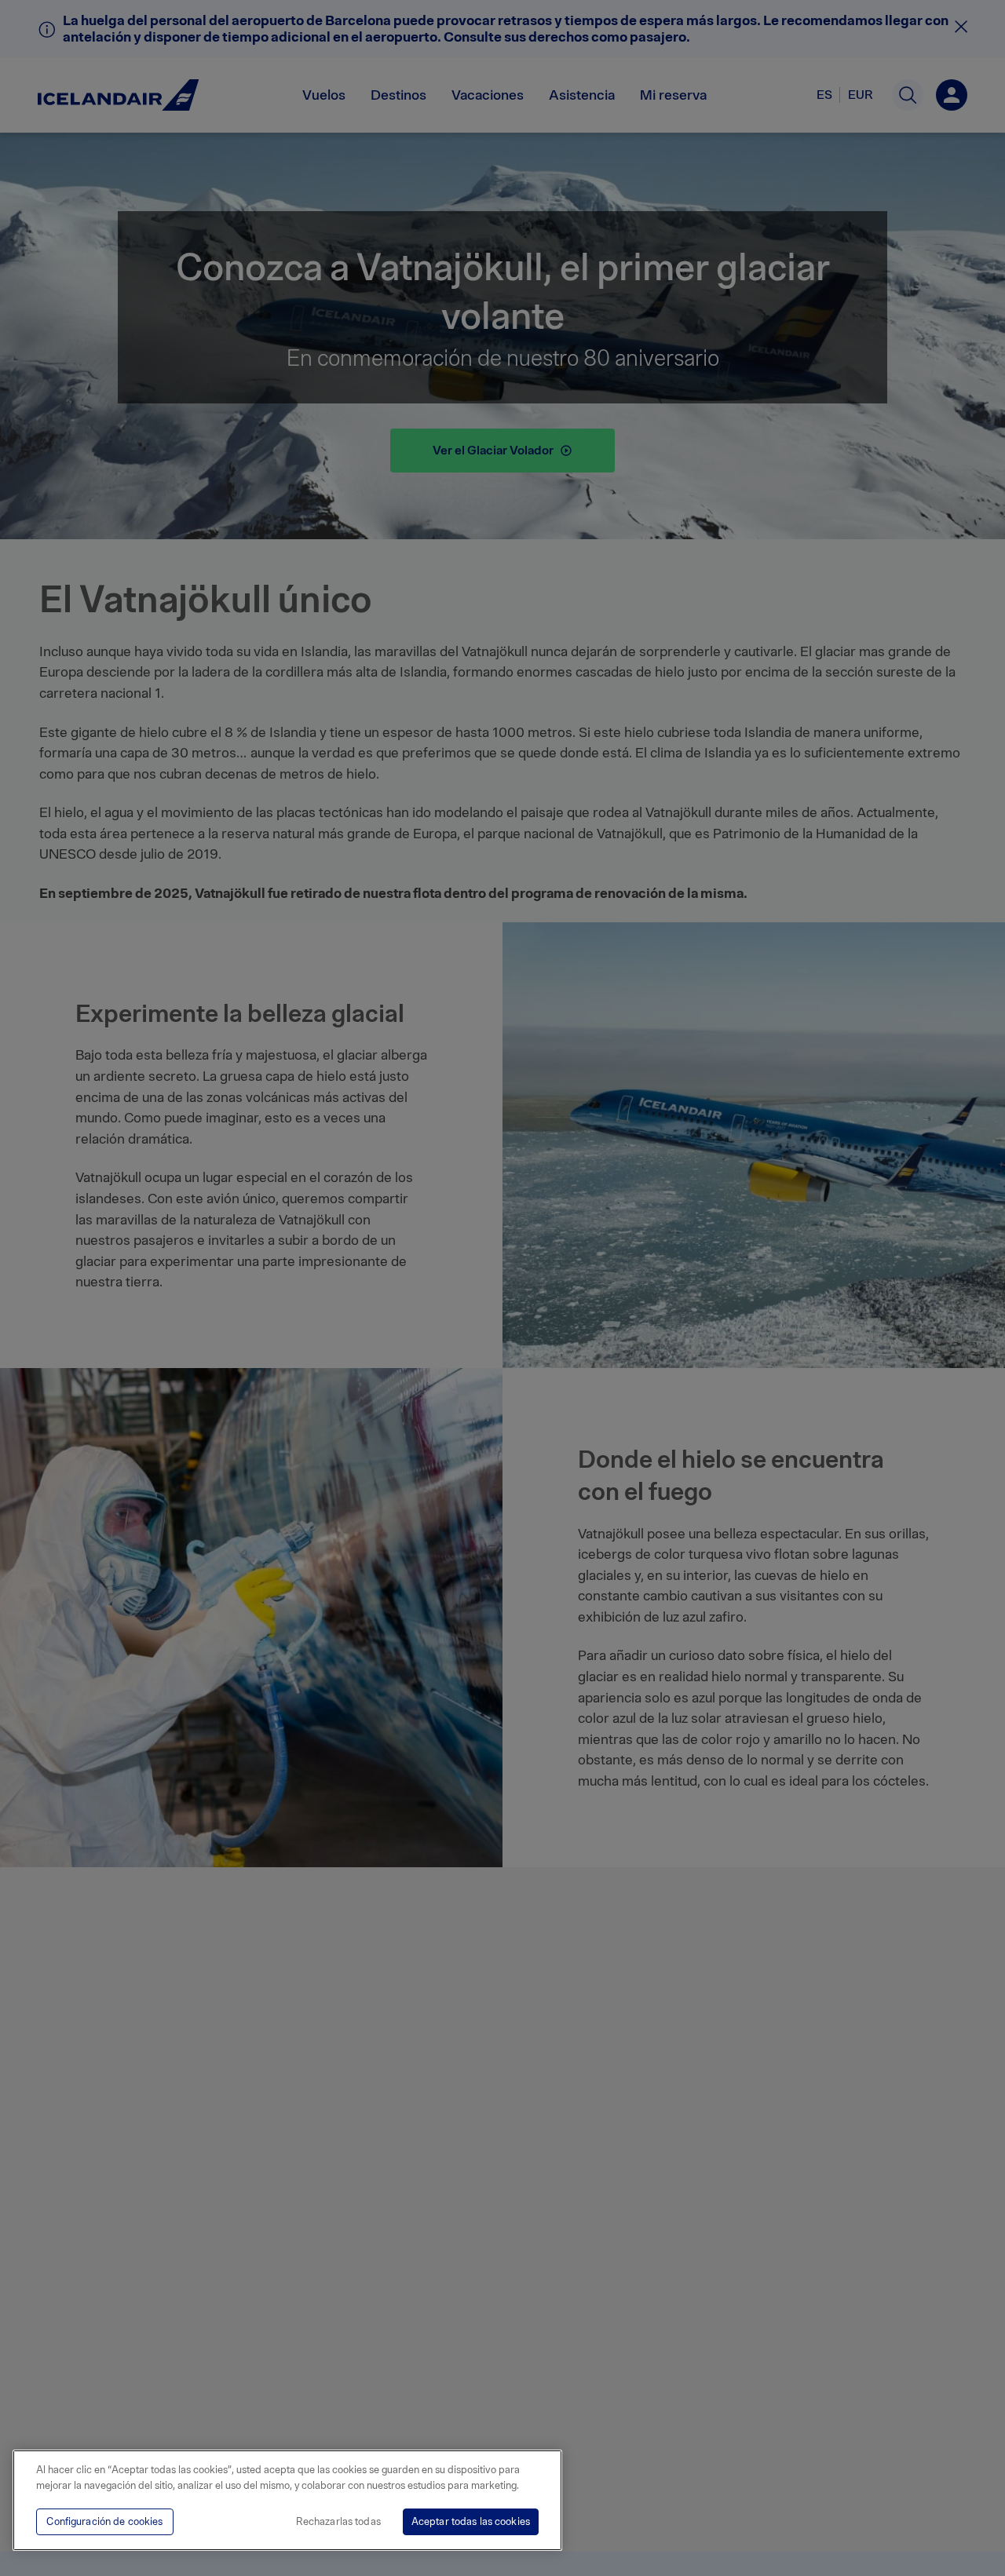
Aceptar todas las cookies (471, 2521)
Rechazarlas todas (338, 2521)
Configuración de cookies (104, 2521)
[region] (287, 2500)
